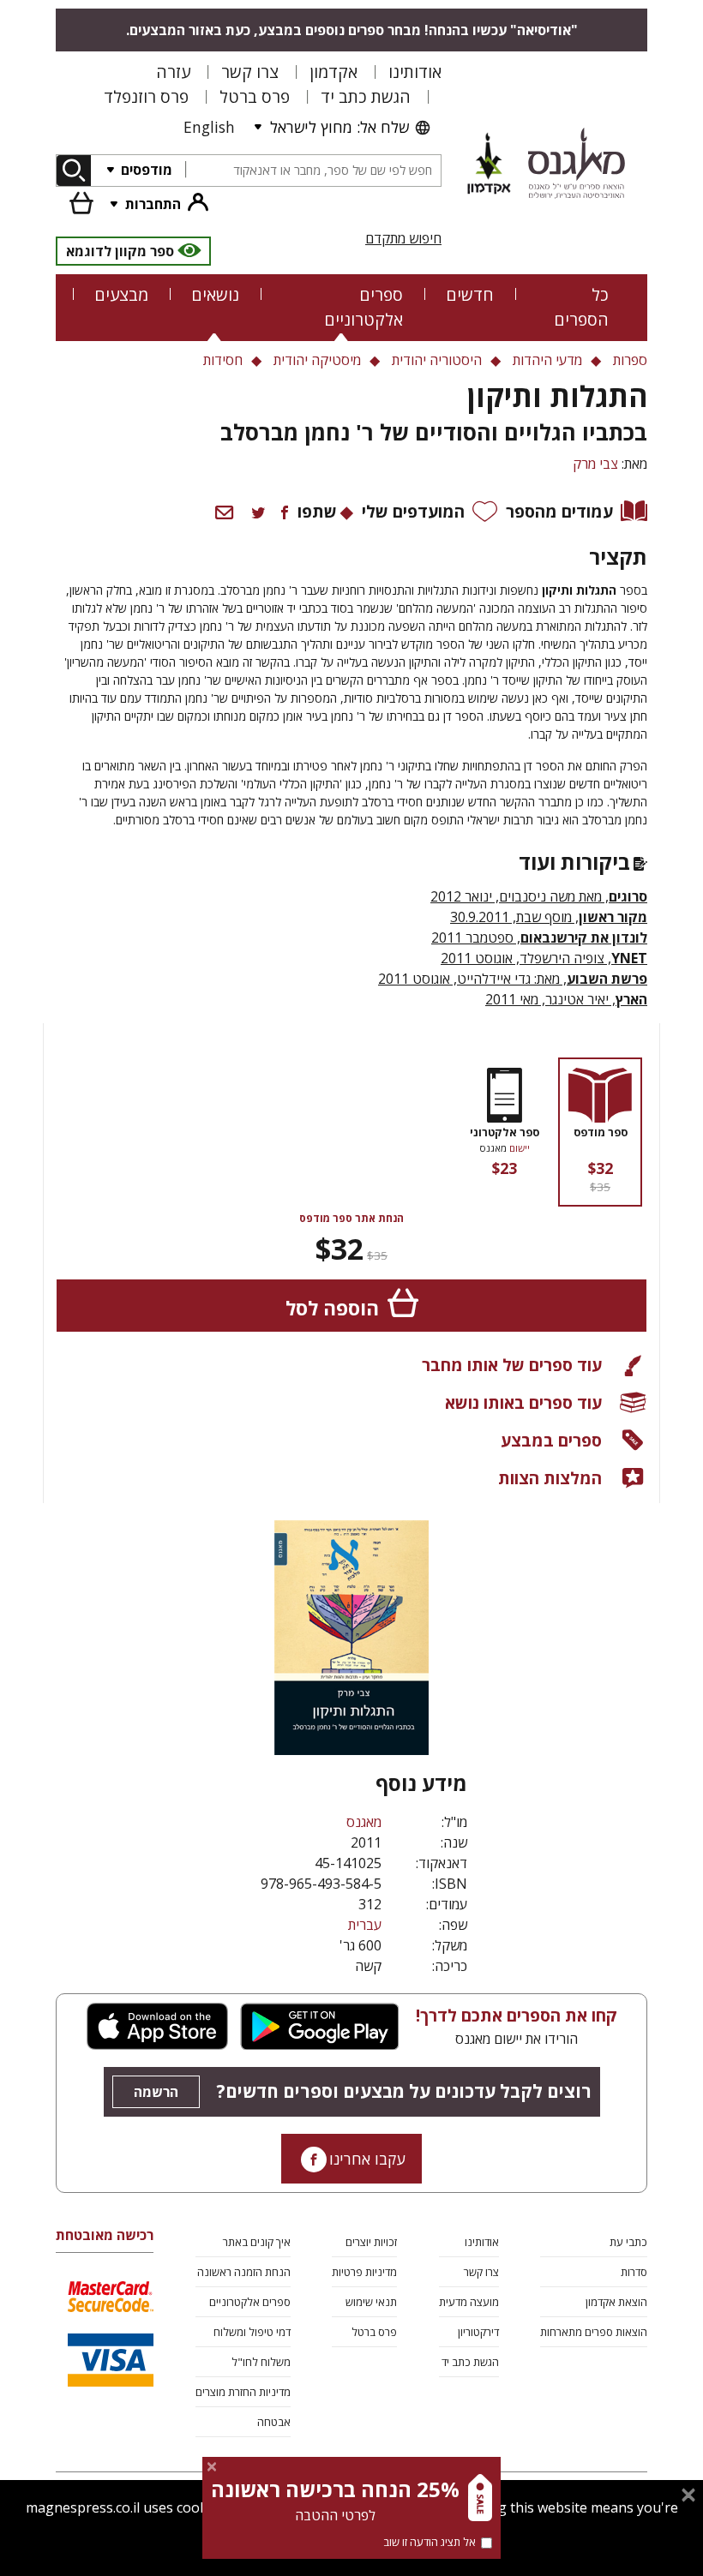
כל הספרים (581, 307)
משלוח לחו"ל (261, 2362)
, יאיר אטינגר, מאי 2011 (566, 999)
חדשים (470, 294)
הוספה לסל (332, 1308)
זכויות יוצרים (371, 2242)
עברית (365, 1925)
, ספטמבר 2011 (539, 938)
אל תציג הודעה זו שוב (430, 2542)
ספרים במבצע (551, 1440)
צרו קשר (250, 72)
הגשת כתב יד (366, 96)
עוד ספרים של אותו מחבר (512, 1365)
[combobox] (313, 171)
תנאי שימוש (371, 2302)
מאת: (469, 979)
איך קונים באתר (257, 2242)
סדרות (634, 2272)
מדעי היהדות (547, 360)
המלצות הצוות (550, 1478)
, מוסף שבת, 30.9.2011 (549, 917)
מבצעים (121, 294)
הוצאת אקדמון (616, 2302)
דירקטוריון (478, 2332)
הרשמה (156, 2092)
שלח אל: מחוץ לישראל (339, 127)
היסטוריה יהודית (437, 360)
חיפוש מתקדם (403, 238)
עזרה (173, 72)
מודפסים (145, 170)
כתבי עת (628, 2242)
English (209, 127)
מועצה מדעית (469, 2302)
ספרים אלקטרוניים (364, 307)
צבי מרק (595, 464)
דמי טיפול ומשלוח (252, 2332)
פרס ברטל (255, 96)
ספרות (630, 360)
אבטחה (274, 2422)
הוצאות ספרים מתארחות (594, 2332)
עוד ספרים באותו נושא (523, 1402)
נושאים (215, 294)
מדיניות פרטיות (364, 2272)
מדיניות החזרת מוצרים (243, 2392)
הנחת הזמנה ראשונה (244, 2272)
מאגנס (364, 1822)
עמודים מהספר (559, 511)
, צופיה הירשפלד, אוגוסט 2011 (544, 958)
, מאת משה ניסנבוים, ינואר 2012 (539, 896)
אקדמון (333, 72)
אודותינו (415, 72)
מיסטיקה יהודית (317, 360)
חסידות (223, 360)
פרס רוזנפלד (146, 96)
